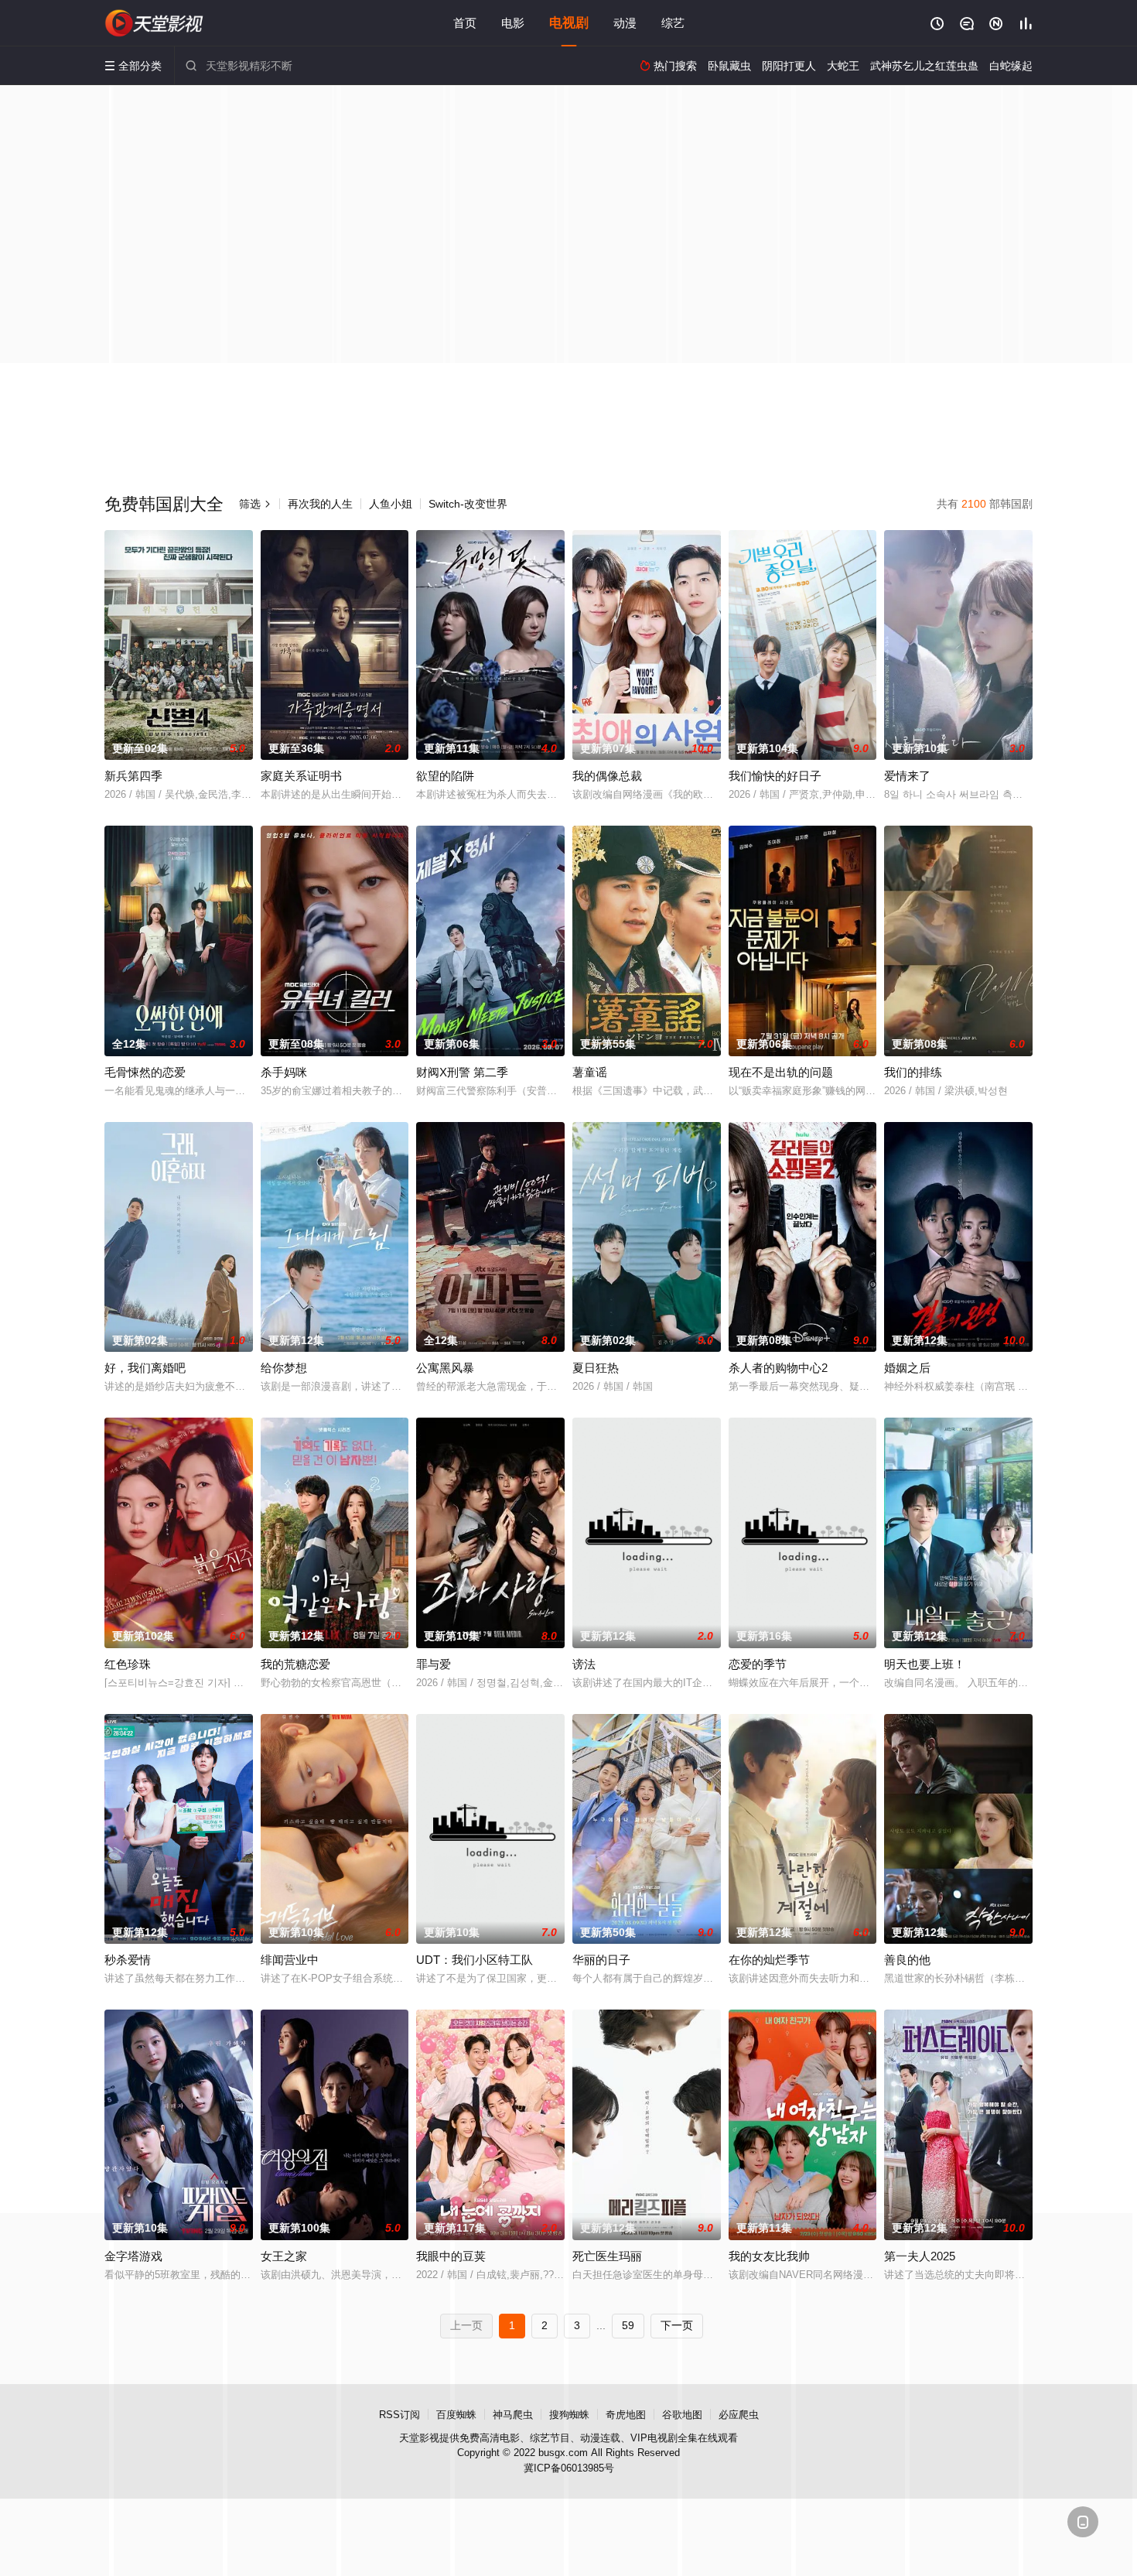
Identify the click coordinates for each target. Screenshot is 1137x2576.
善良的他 (907, 1960)
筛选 (255, 504)
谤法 (584, 1664)
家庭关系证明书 (301, 776)
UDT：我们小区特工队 (475, 1960)
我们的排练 (913, 1072)
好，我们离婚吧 (145, 1368)
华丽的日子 (601, 1960)
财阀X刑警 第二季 (462, 1072)
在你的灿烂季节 (769, 1960)
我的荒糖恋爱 (295, 1664)
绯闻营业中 (290, 1960)
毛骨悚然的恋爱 (145, 1072)
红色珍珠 (128, 1664)
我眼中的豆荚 (451, 2256)
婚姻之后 (907, 1368)
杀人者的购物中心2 (778, 1368)
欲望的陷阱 (445, 776)
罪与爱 (434, 1664)
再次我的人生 (320, 504)
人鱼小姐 (391, 504)
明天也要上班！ (925, 1664)
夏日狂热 (596, 1368)
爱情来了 (907, 776)
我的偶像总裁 (607, 776)
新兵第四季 (133, 776)
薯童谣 (590, 1072)
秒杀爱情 (128, 1960)
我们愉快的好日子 (775, 776)
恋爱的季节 (758, 1664)
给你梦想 (284, 1368)
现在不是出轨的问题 (781, 1072)
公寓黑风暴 (445, 1368)
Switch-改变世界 (468, 504)
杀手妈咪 (284, 1072)
